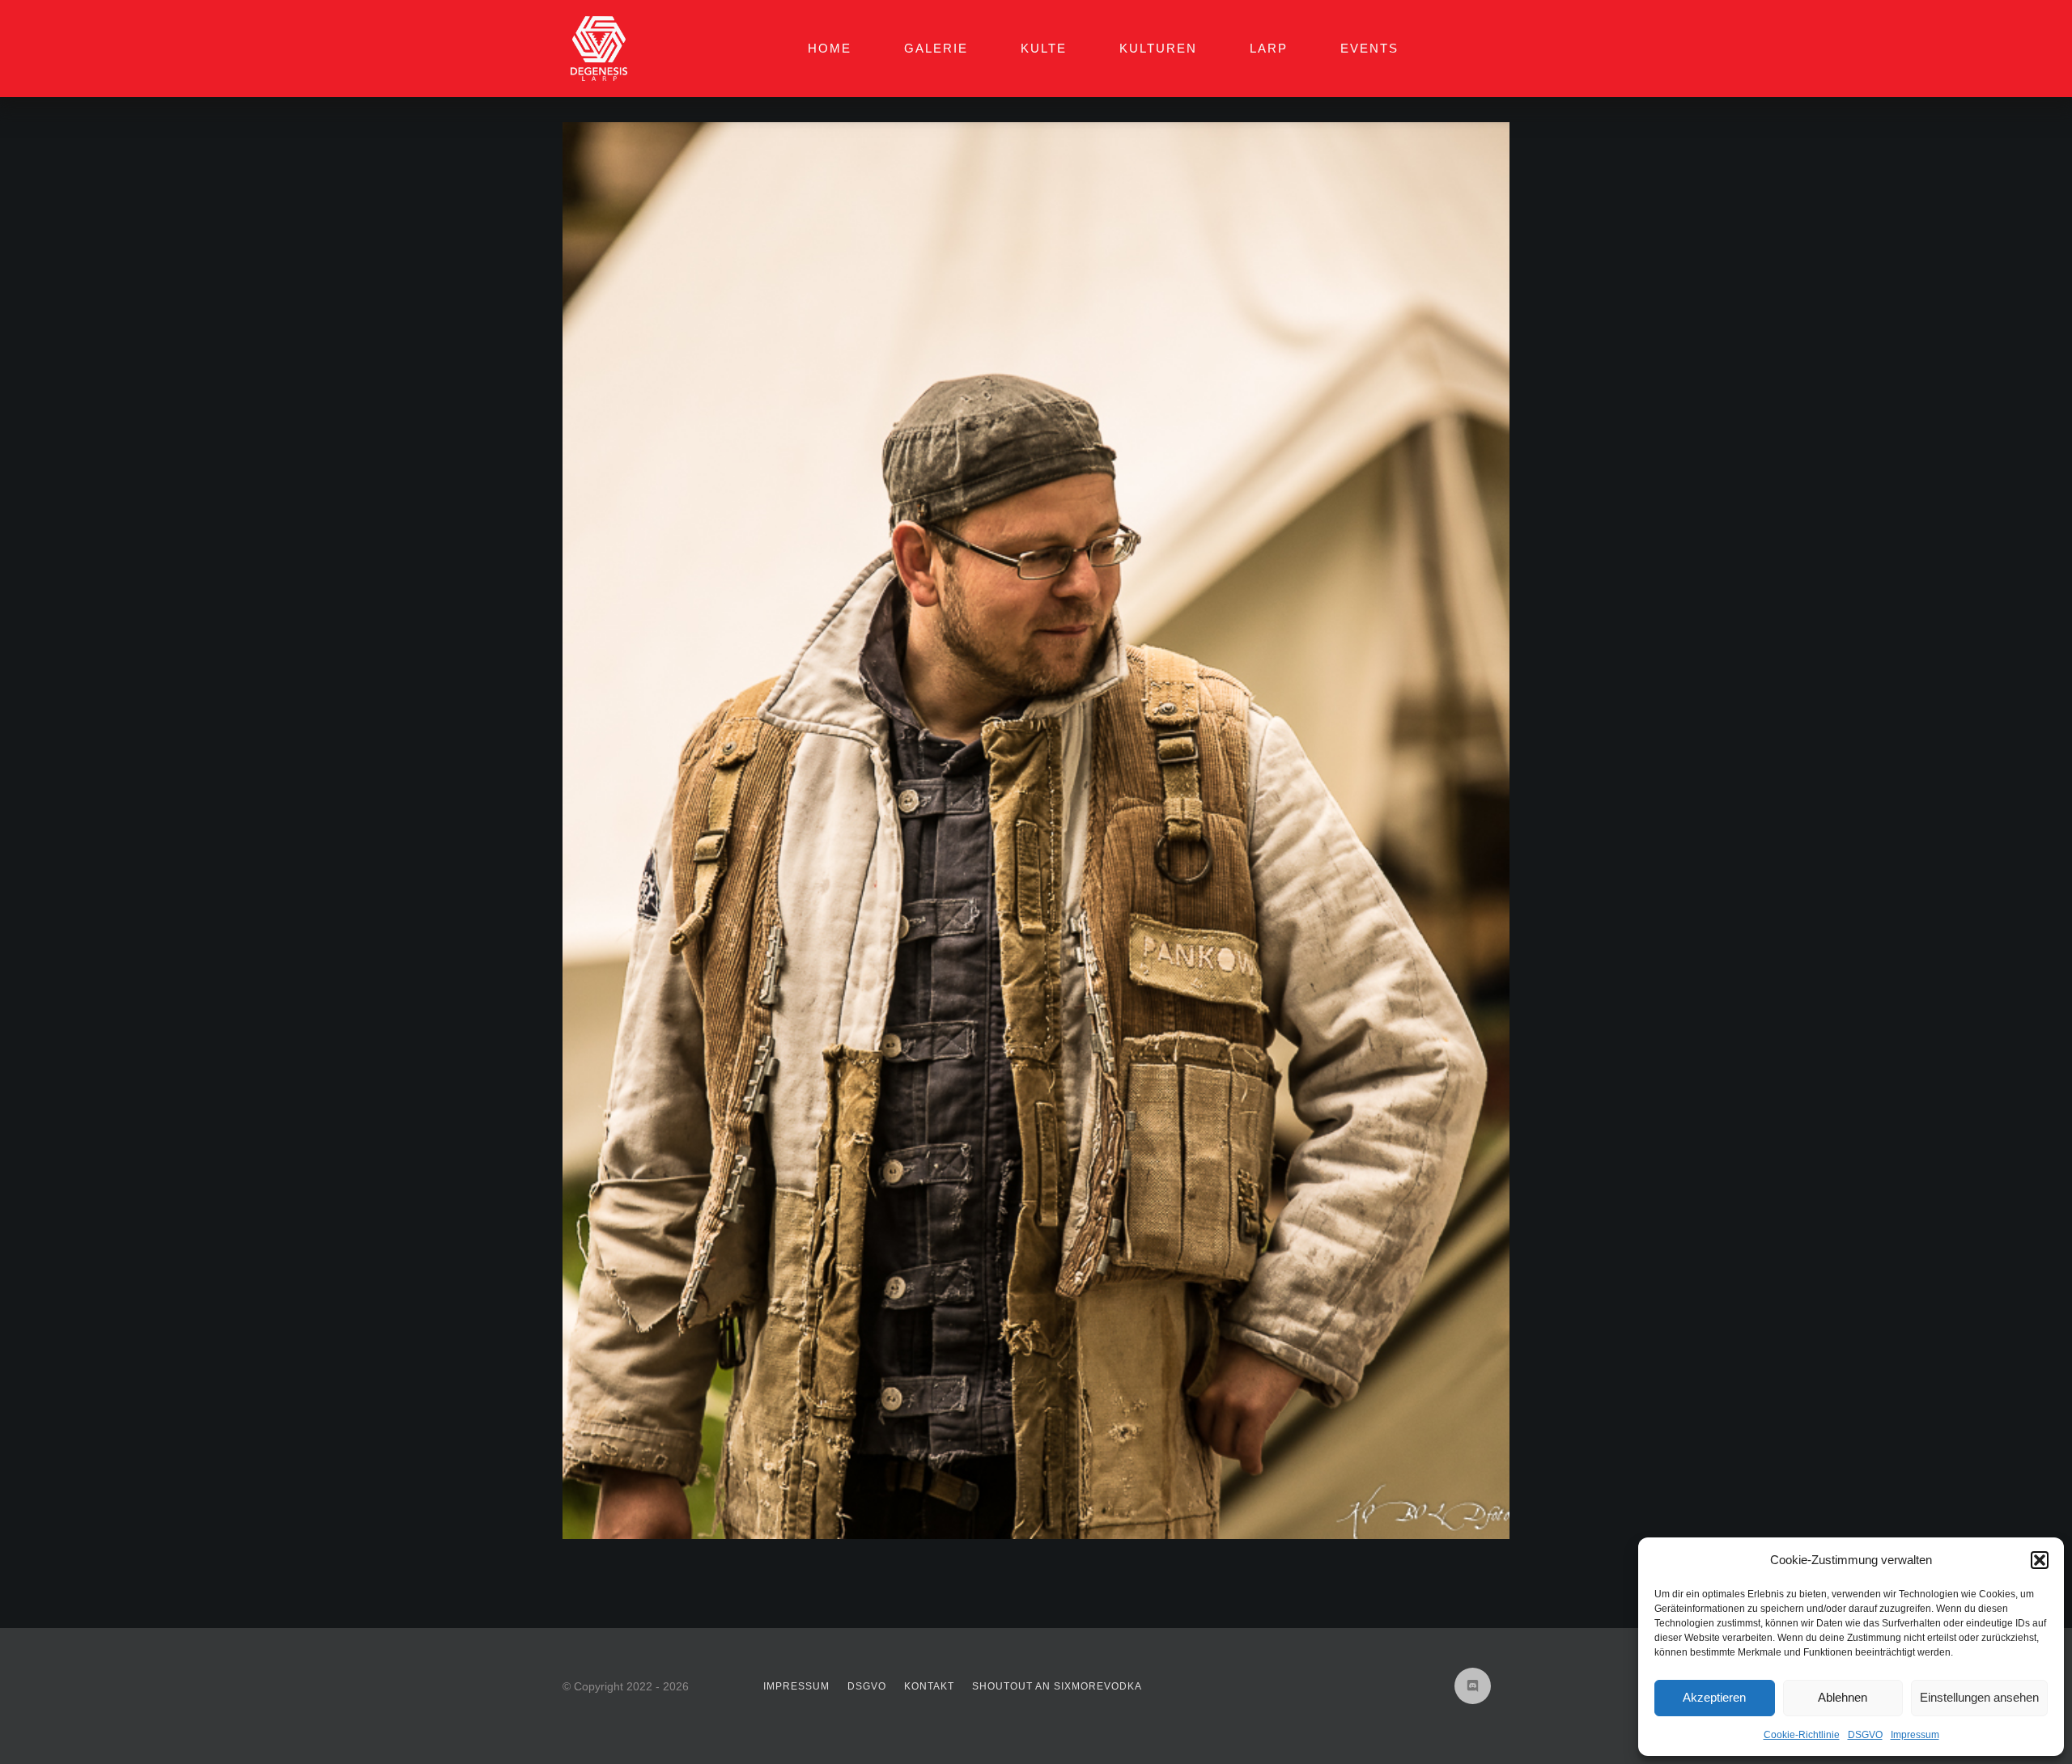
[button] (2040, 1560)
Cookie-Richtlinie (1802, 1735)
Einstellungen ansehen (1979, 1697)
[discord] (1473, 1686)
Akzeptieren (1714, 1697)
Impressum (1915, 1735)
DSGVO (1865, 1735)
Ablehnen (1843, 1697)
